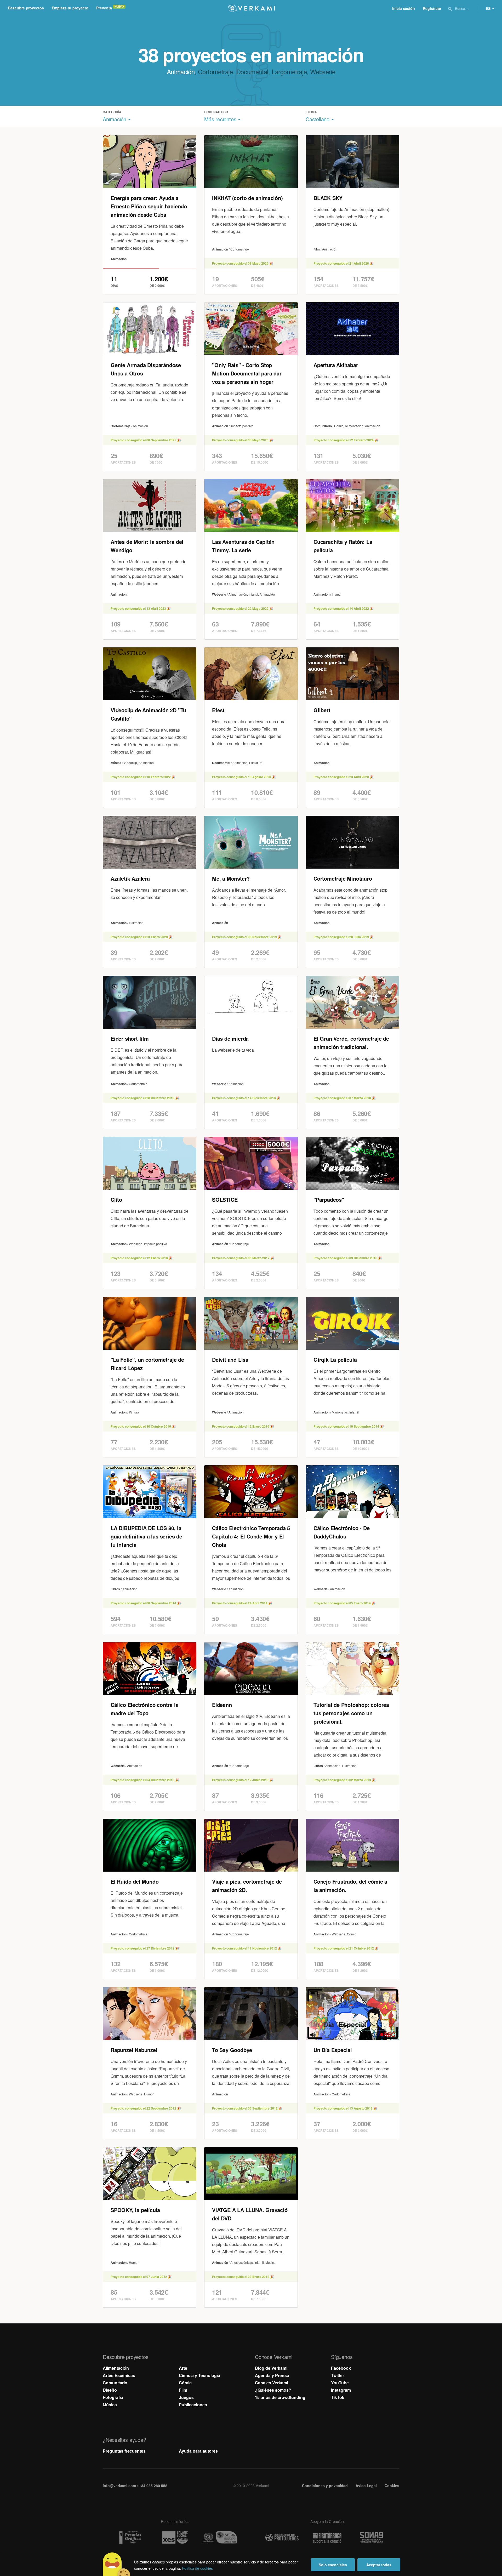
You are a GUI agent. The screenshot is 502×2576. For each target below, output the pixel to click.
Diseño (110, 2390)
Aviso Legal (366, 2486)
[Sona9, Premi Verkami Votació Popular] (372, 2538)
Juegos (186, 2397)
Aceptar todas (379, 2565)
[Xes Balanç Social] (175, 2537)
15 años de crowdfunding (280, 2397)
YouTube (340, 2383)
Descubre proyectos (26, 8)
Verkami (252, 8)
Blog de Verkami (271, 2368)
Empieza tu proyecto (70, 8)
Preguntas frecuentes (124, 2451)
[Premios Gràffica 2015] (130, 2537)
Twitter (338, 2375)
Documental (252, 72)
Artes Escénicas (119, 2375)
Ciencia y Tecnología (199, 2375)
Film (183, 2390)
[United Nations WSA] (220, 2537)
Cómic (185, 2383)
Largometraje (289, 72)
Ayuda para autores (198, 2451)
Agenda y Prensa (272, 2375)
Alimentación (116, 2368)
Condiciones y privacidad (325, 2486)
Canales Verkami (272, 2383)
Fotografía (113, 2397)
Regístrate (432, 8)
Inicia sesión (404, 8)
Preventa (104, 8)
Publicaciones (193, 2405)
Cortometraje (215, 72)
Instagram (341, 2390)
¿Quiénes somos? (273, 2390)
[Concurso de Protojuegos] (282, 2538)
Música (110, 2405)
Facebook (341, 2368)
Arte (183, 2368)
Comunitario (115, 2383)
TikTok (338, 2397)
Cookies (392, 2486)
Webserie (323, 72)
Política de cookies (197, 2568)
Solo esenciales (333, 2565)
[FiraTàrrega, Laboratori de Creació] (327, 2538)
